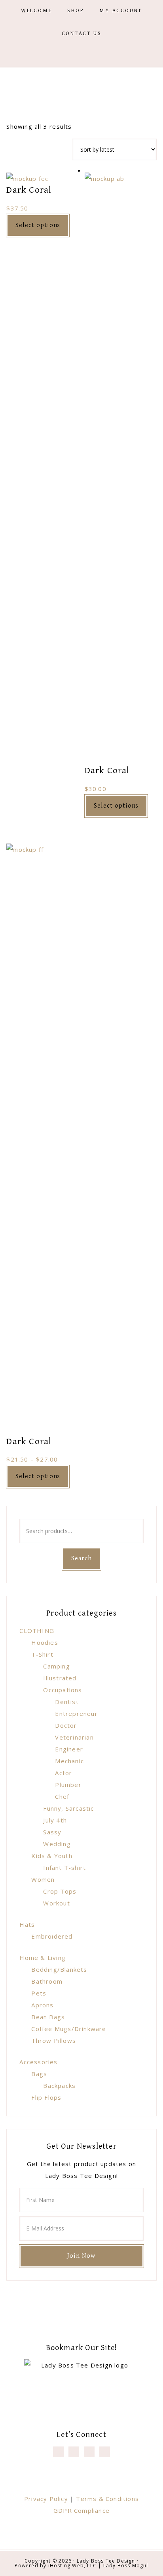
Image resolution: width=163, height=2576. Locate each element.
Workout (56, 1903)
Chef (62, 1796)
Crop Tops (60, 1891)
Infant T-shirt (64, 1868)
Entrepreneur (76, 1714)
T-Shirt (42, 1654)
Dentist (67, 1702)
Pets (39, 1993)
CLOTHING (37, 1631)
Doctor (66, 1725)
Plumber (68, 1785)
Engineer (69, 1749)
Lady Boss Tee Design (106, 2561)
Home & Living (43, 1958)
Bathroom (47, 1981)
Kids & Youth (52, 1856)
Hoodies (45, 1642)
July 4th (55, 1820)
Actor (63, 1773)
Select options (38, 225)
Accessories (38, 2062)
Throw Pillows (54, 2041)
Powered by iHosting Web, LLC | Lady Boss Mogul (81, 2566)
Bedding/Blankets (59, 1969)
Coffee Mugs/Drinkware (69, 2029)
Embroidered (52, 1936)
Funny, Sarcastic (68, 1808)
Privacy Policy (46, 2499)
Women (43, 1879)
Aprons (42, 2005)
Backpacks (59, 2086)
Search (81, 1559)
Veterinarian (74, 1737)
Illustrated (60, 1678)
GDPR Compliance (81, 2510)
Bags (39, 2074)
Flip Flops (46, 2097)
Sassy (52, 1832)
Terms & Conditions (107, 2499)
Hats (27, 1924)
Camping (56, 1666)
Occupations (63, 1690)
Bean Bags (48, 2017)
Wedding (57, 1844)
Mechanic (69, 1761)
